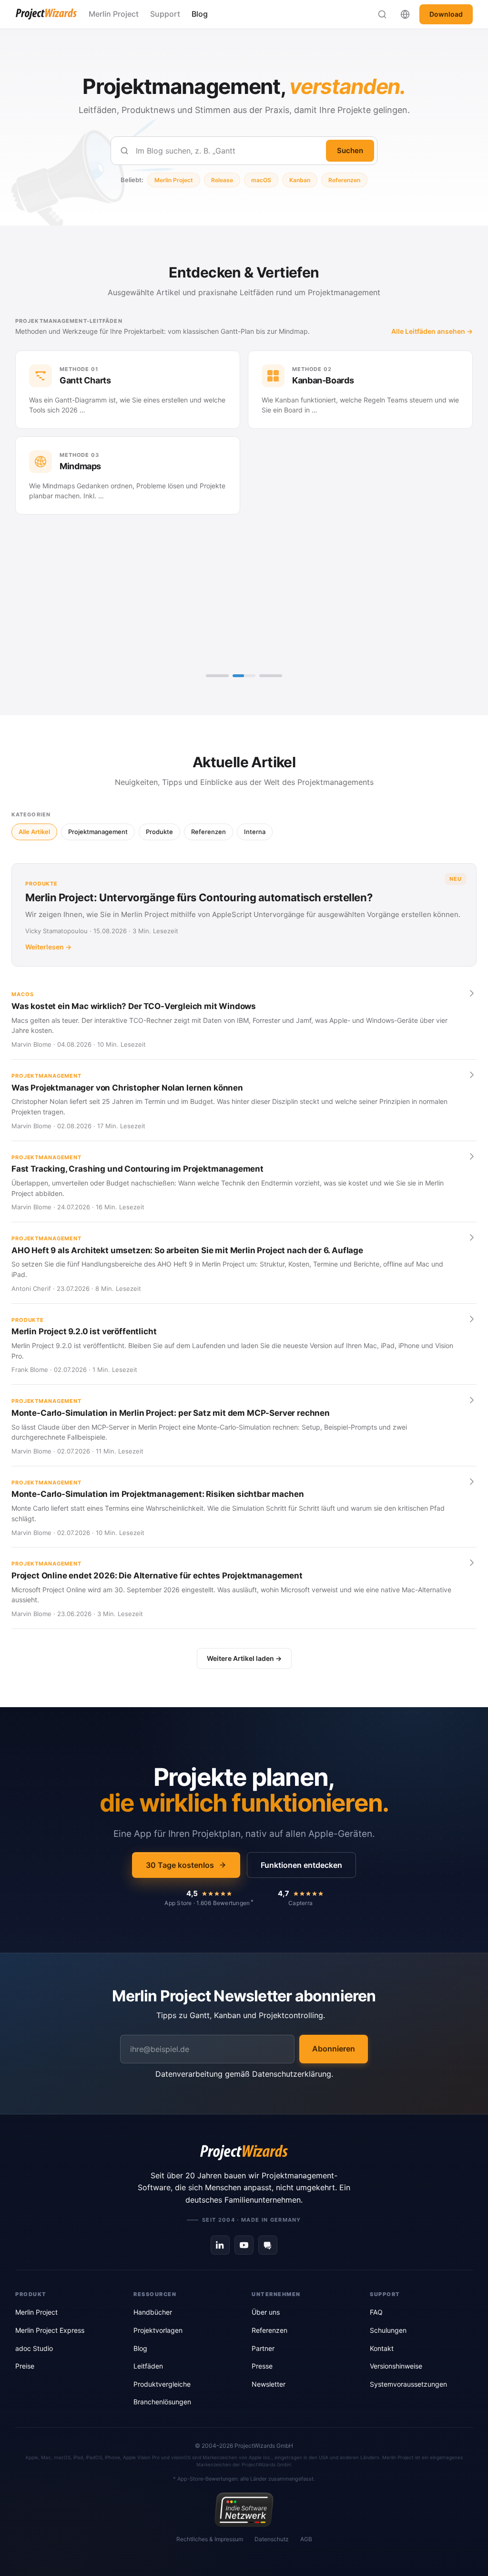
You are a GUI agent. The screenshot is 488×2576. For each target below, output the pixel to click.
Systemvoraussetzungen (408, 2384)
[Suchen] (382, 14)
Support (165, 14)
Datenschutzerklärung (292, 2074)
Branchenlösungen (162, 2402)
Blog (200, 14)
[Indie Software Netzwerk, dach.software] (244, 2510)
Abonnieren (334, 2049)
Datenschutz (272, 2539)
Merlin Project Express (50, 2330)
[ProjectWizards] (244, 2153)
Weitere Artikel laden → (244, 1658)
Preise (25, 2366)
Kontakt (382, 2348)
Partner (263, 2348)
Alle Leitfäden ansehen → (432, 331)
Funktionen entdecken (301, 1865)
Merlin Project (114, 14)
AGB (306, 2539)
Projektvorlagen (158, 2330)
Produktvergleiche (162, 2384)
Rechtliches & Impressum (210, 2539)
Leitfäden (148, 2366)
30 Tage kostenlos (180, 1865)
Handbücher (153, 2312)
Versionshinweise (396, 2366)
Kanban (300, 180)
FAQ (376, 2312)
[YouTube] (244, 2245)
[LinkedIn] (220, 2245)
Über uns (266, 2312)
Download (446, 14)
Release (222, 180)
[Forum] (268, 2245)
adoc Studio (34, 2348)
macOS (261, 180)
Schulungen (388, 2330)
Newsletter (269, 2384)
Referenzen (344, 180)
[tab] (217, 676)
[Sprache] (405, 14)
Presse (262, 2366)
